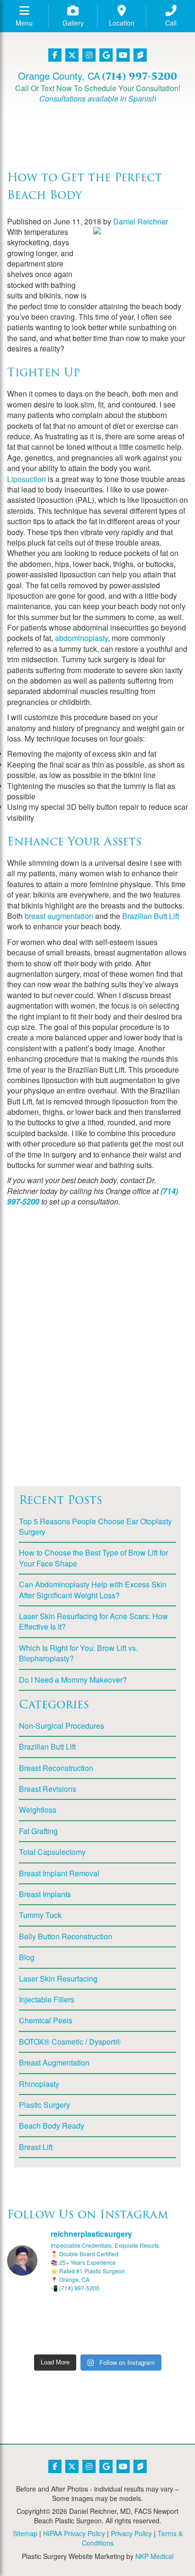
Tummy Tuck (40, 1915)
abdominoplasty (81, 638)
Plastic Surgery (44, 2105)
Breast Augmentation (54, 2062)
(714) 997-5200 (139, 76)
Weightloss (38, 1810)
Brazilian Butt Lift (151, 916)
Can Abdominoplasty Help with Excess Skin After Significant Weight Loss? (93, 1589)
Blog (27, 1957)
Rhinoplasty (39, 2084)
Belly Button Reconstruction (66, 1936)
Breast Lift (36, 2147)
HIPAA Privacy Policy (74, 2533)
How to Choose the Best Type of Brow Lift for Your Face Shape (93, 1558)
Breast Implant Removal (59, 1873)
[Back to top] (164, 2545)
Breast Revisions (48, 1789)
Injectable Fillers (47, 1999)
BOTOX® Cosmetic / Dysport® (70, 2042)
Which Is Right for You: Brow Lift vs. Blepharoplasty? (78, 1653)
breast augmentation (59, 916)
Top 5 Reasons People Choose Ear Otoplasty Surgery (95, 1526)
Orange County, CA (59, 76)
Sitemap (25, 2533)
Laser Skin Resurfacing (58, 1978)
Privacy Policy (131, 2533)
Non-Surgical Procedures (62, 1726)
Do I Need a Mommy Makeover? (73, 1680)
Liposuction (27, 479)
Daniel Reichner (141, 221)
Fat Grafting (38, 1831)
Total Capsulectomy (52, 1852)
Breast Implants (45, 1894)
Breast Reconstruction (56, 1768)
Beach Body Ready (52, 2126)
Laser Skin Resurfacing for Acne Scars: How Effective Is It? (93, 1621)
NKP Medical (155, 2556)
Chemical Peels (46, 2020)
